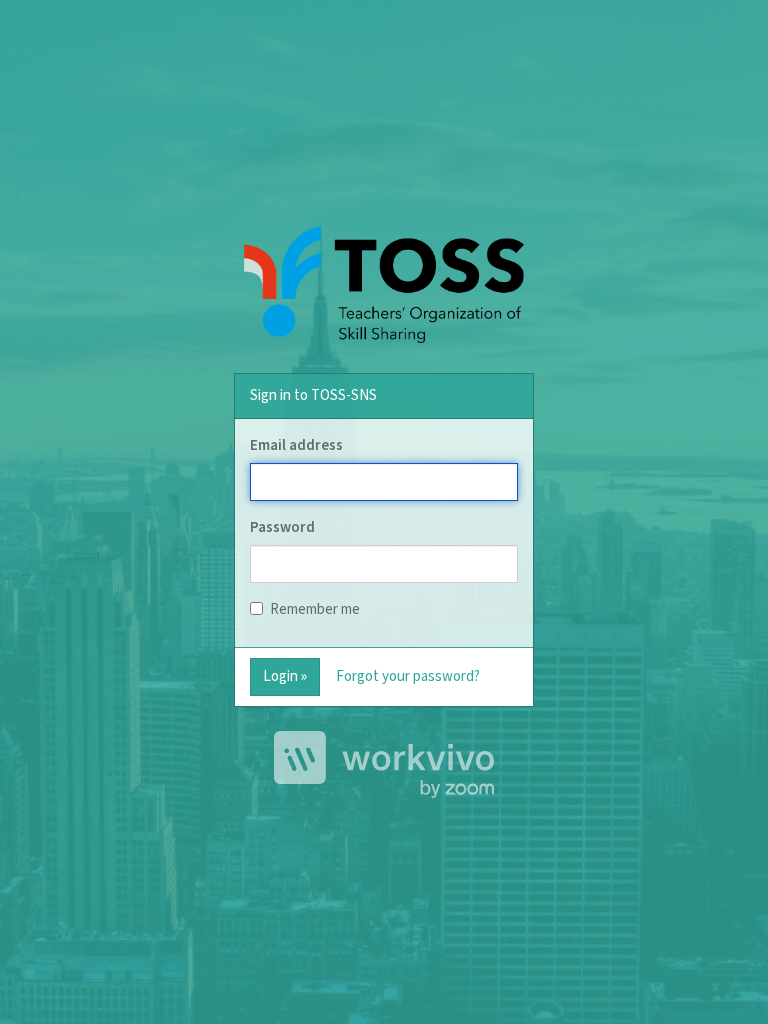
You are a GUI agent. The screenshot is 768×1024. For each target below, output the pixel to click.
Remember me (315, 609)
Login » (285, 676)
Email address (296, 445)
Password (282, 527)
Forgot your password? (408, 676)
